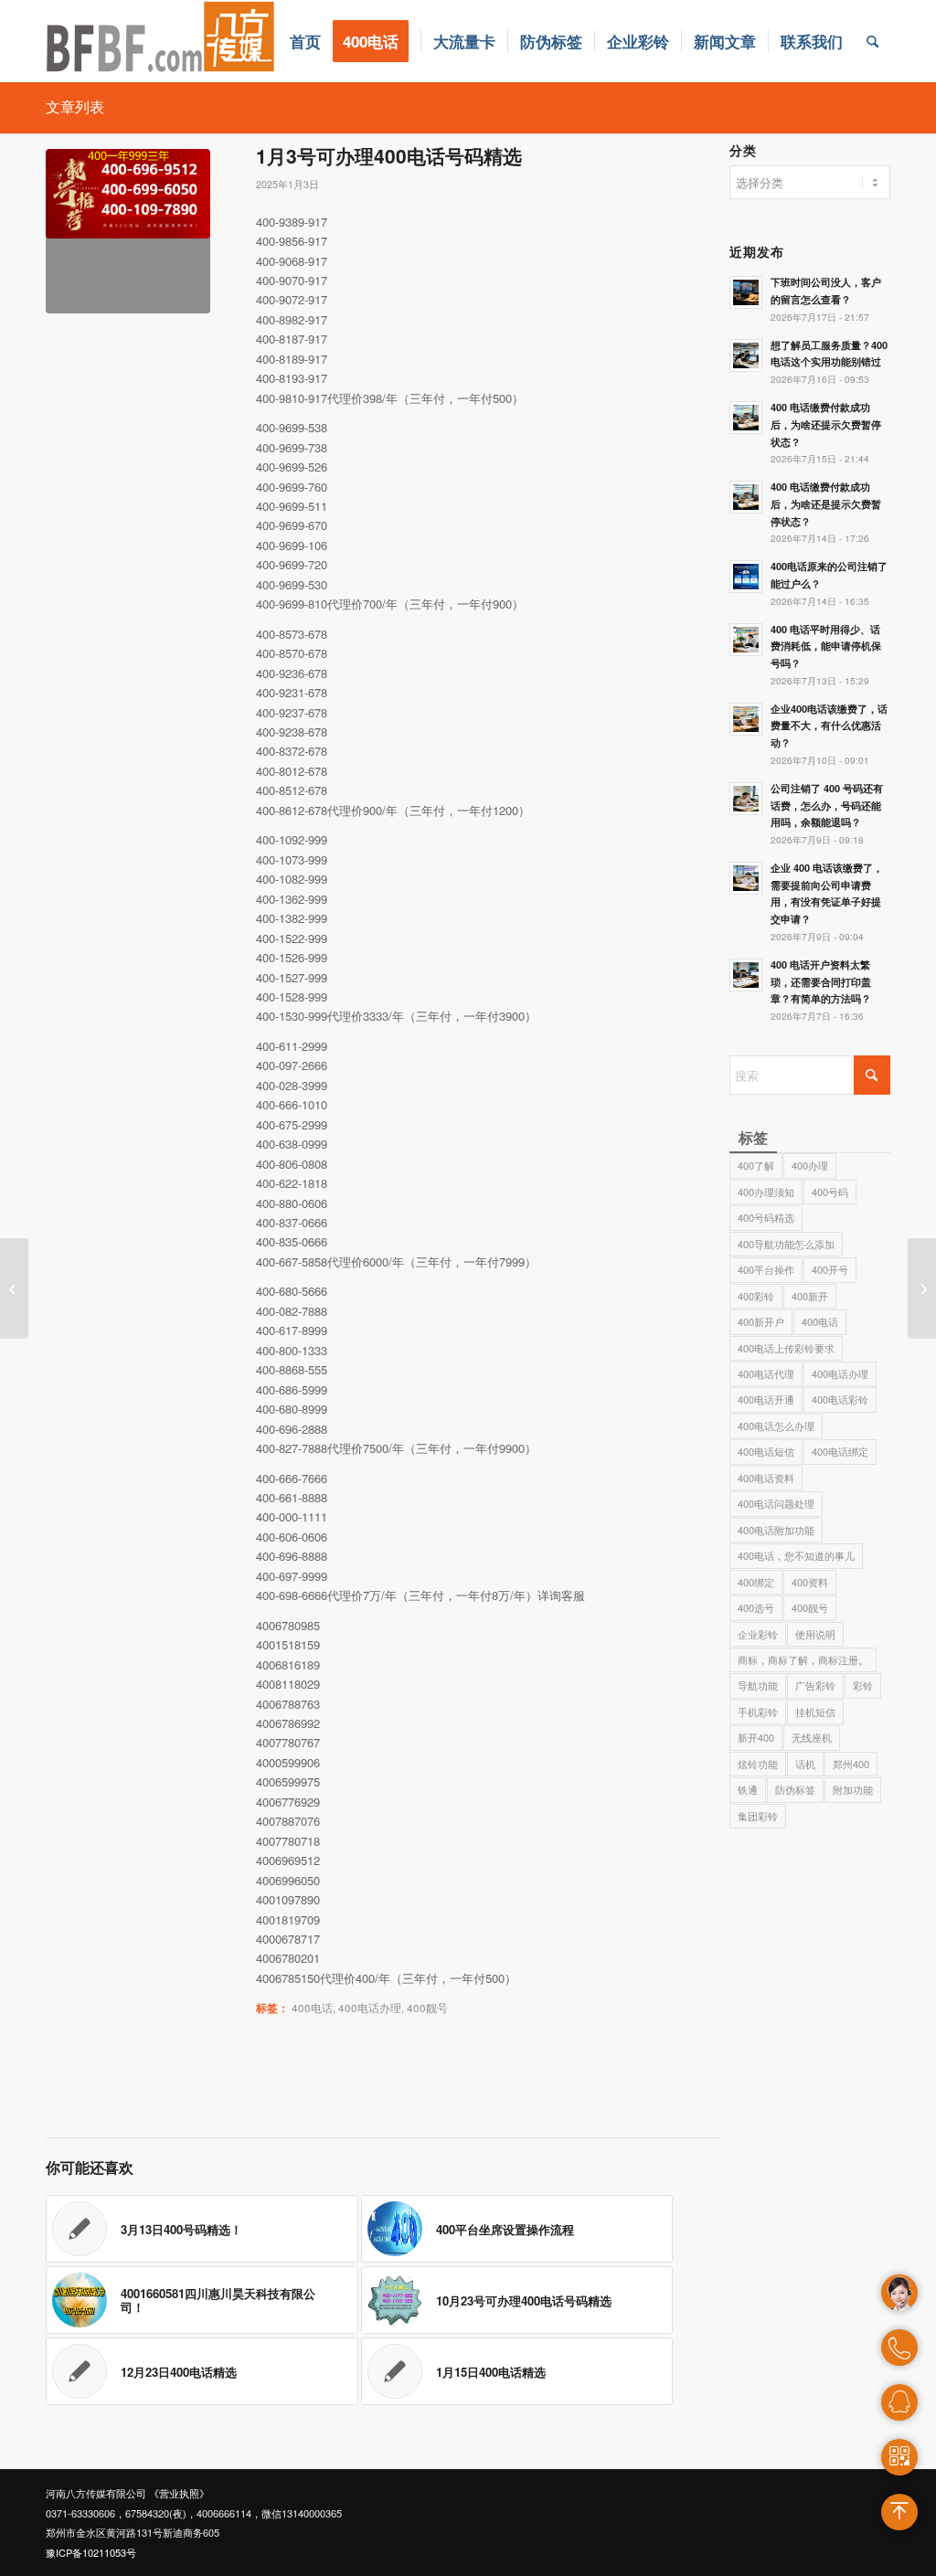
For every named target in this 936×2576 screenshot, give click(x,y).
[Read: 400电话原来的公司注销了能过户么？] (746, 577)
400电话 (312, 2008)
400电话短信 (766, 1451)
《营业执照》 (179, 2493)
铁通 (748, 1789)
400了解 (756, 1165)
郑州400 (851, 1764)
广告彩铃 (815, 1685)
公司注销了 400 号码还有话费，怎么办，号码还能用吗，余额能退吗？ (827, 806)
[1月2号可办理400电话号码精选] (14, 1288)
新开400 (756, 1737)
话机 (805, 1764)
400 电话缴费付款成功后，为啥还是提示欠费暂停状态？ (826, 504)
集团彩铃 (758, 1816)
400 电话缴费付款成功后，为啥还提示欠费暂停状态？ (826, 424)
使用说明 (815, 1634)
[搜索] (872, 41)
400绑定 (756, 1582)
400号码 (830, 1192)
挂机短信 (815, 1712)
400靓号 (427, 2008)
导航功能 (758, 1685)
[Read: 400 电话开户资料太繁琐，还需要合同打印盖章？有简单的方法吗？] (746, 975)
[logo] (161, 41)
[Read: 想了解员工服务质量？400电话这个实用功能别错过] (746, 355)
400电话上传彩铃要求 (786, 1348)
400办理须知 (766, 1192)
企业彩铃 (758, 1634)
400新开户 (761, 1321)
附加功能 (853, 1789)
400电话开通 (766, 1399)
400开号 (830, 1269)
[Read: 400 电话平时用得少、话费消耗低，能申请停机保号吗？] (746, 640)
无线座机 (812, 1737)
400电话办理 (370, 2008)
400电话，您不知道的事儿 (796, 1555)
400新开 (810, 1296)
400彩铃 (756, 1296)
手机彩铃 (758, 1712)
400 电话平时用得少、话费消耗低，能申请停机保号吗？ (826, 647)
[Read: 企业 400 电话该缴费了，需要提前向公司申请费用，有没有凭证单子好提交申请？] (746, 878)
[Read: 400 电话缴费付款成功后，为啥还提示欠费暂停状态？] (746, 418)
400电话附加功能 (776, 1530)
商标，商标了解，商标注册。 (803, 1659)
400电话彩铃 (840, 1399)
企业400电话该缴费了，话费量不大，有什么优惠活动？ (829, 726)
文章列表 (75, 106)
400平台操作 (766, 1269)
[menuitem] (305, 41)
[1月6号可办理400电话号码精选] (922, 1288)
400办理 (810, 1165)
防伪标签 (795, 1789)
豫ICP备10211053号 (91, 2552)
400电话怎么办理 (776, 1426)
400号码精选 (766, 1217)
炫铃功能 (758, 1764)
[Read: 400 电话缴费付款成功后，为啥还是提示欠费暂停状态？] (746, 497)
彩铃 (863, 1685)
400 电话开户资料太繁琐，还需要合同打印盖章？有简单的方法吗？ (821, 982)
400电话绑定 (840, 1451)
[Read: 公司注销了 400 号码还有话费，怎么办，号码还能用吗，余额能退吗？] (746, 799)
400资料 (810, 1582)
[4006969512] (128, 231)
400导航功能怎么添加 (786, 1244)
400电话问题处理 (776, 1503)
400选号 (756, 1607)
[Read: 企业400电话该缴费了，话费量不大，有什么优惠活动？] (746, 719)
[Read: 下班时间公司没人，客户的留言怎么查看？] (746, 292)
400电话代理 (766, 1373)
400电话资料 (766, 1478)
